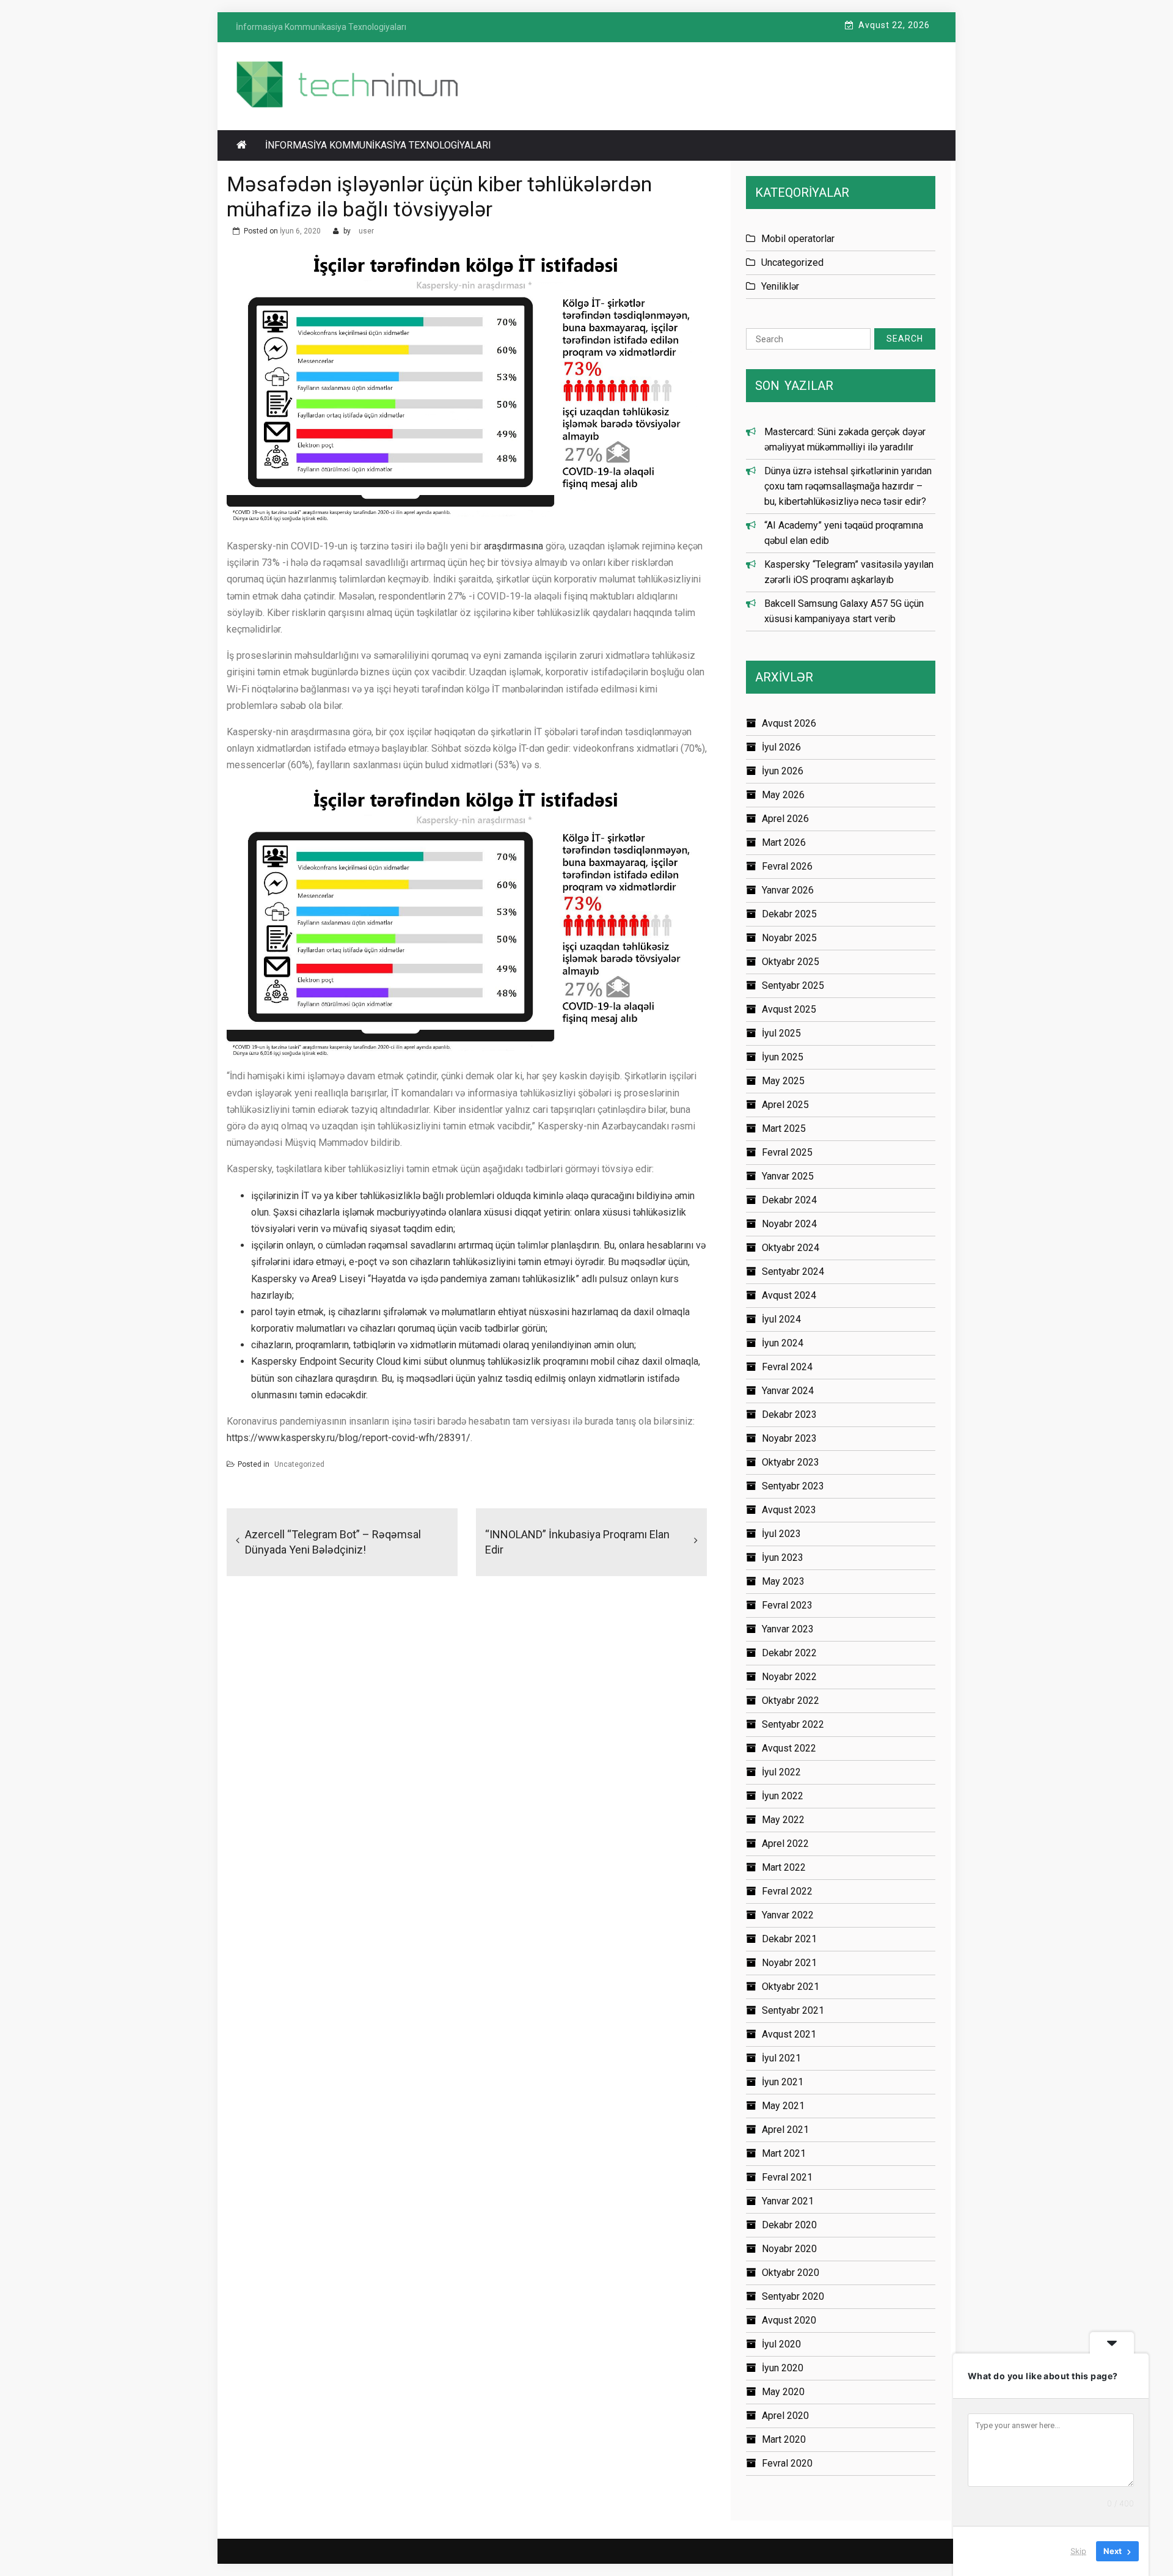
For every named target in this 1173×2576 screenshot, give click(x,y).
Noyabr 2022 (789, 1677)
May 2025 (783, 1081)
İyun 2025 (783, 1057)
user (366, 231)
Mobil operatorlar (798, 239)
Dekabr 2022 (789, 1653)
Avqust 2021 (789, 2034)
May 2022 (783, 1820)
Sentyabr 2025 (793, 985)
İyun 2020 (783, 2368)
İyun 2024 (783, 1343)
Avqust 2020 (789, 2320)
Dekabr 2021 (789, 1939)
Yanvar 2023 (788, 1629)
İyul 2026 (781, 747)
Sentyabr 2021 (793, 2010)
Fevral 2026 (787, 866)
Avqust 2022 (789, 1748)
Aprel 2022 (785, 1844)
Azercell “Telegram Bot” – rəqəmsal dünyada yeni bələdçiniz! (333, 1542)
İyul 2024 (781, 1319)
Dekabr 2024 (789, 1200)
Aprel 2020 (785, 2416)
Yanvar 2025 (788, 1176)
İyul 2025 (781, 1033)
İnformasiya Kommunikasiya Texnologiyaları (378, 145)
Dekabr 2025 (789, 914)
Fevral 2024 (787, 1367)
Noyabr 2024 (789, 1224)
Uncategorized (299, 1464)
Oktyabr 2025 (791, 962)
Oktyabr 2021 (791, 1987)
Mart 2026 (784, 842)
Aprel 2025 (785, 1105)
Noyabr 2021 (789, 1963)
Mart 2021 (784, 2153)
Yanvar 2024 (788, 1391)
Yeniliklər (780, 286)
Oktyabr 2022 (791, 1701)
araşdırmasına (513, 546)
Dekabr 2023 (789, 1415)
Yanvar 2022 (788, 1915)
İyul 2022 (781, 1772)
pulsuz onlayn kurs (639, 1279)
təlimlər (533, 1245)
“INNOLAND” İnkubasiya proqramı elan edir (577, 1542)
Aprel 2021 (785, 2130)
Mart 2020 (784, 2439)
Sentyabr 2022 (793, 1724)
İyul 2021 (781, 2058)
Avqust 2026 (789, 723)
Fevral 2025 (787, 1152)
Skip (1078, 2551)
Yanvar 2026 (788, 890)
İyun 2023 (783, 1558)
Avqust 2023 (789, 1510)
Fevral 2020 (787, 2463)
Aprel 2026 (785, 819)
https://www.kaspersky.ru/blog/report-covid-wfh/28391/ (349, 1438)
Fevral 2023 (787, 1605)
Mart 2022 (784, 1867)
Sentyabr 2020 (793, 2296)
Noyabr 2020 (789, 2249)
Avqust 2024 (789, 1295)
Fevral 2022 (787, 1891)
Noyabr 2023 (789, 1438)
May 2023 (783, 1581)
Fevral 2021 (787, 2177)
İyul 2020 (781, 2344)
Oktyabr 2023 (791, 1462)
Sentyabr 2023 (793, 1486)
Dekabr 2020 (789, 2225)
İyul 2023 (781, 1534)
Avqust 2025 (789, 1009)
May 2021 (783, 2106)
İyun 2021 (783, 2082)
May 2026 (783, 795)
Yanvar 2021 (788, 2201)
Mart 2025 (784, 1128)
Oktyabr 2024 (791, 1248)
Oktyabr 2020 (791, 2273)
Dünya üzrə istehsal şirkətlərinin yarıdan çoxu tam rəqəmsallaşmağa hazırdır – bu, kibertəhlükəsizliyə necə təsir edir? (848, 486)
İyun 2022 (783, 1796)
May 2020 (783, 2392)
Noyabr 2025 (789, 938)
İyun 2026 (783, 771)
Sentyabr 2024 (793, 1271)
